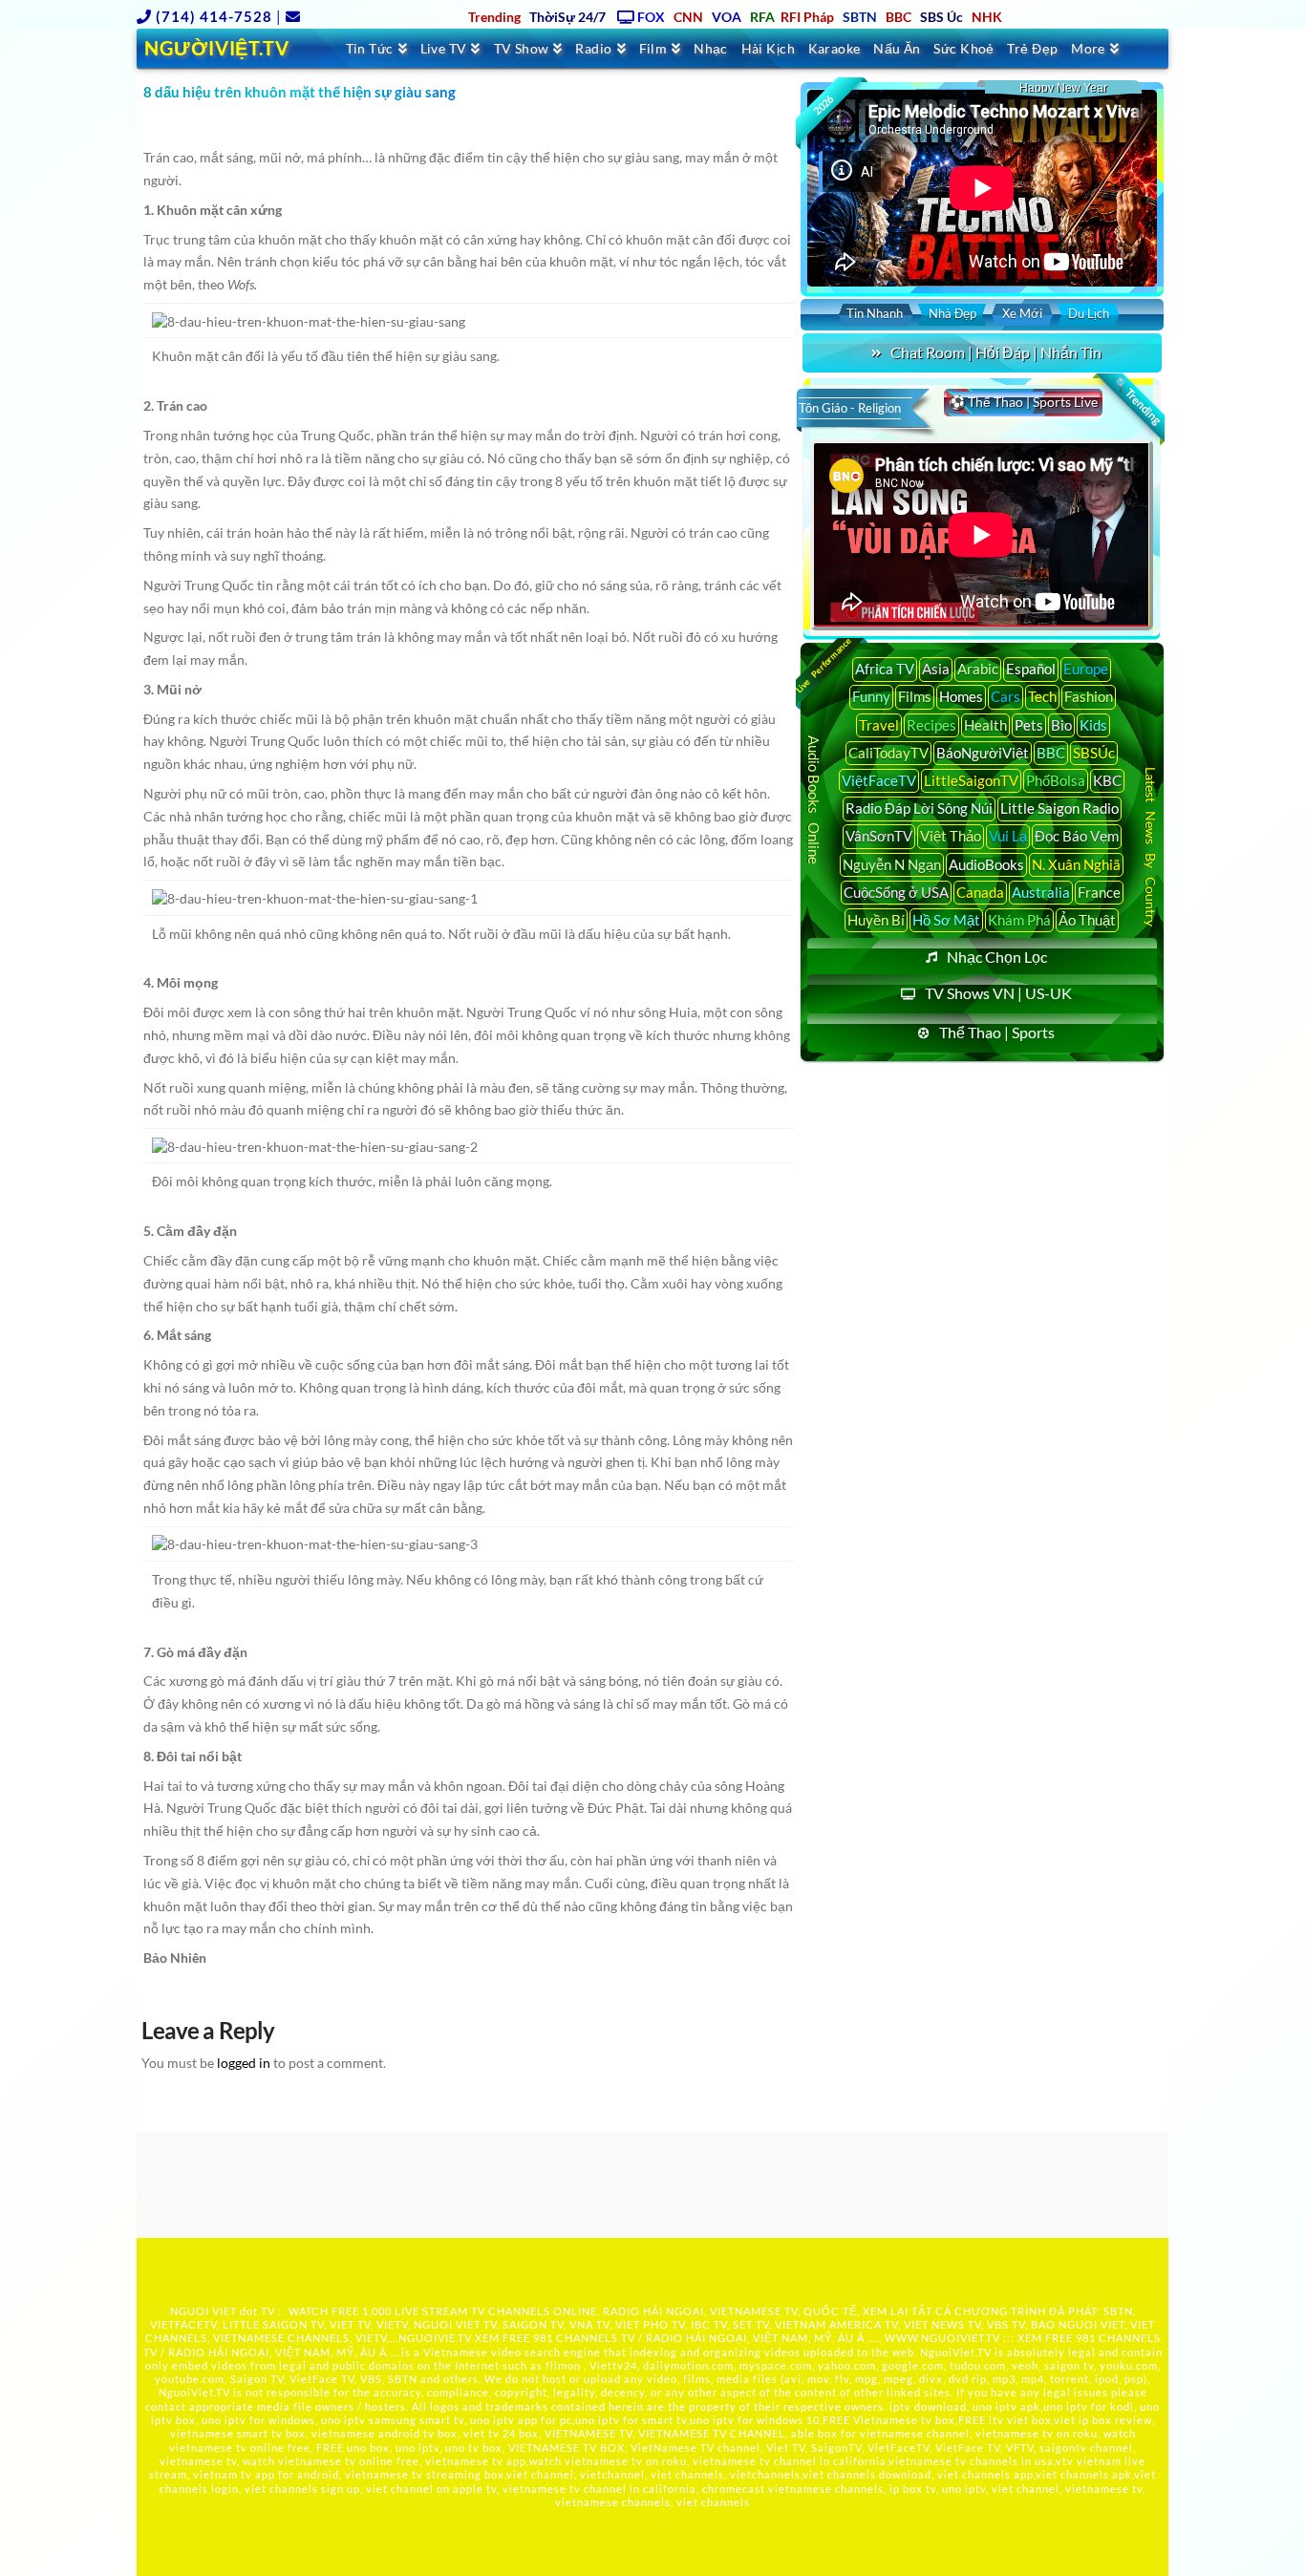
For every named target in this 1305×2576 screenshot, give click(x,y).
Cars (1005, 696)
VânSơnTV (879, 836)
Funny (871, 696)
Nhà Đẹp (952, 313)
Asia (936, 669)
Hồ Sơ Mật (946, 920)
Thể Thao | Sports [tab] (997, 1032)
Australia (1041, 892)
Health (985, 725)
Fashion (1089, 696)
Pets (1029, 725)
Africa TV (885, 669)
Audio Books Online (814, 800)
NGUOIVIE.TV (435, 2338)
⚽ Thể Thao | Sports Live (1023, 402)
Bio (1061, 725)
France (1099, 892)
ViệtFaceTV (879, 780)
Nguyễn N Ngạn (892, 864)
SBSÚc (1094, 753)
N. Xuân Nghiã (1076, 864)
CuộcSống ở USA (896, 892)
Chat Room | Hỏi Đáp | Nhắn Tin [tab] (996, 352)
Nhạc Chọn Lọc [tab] (997, 957)
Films (915, 696)
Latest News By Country (1151, 846)
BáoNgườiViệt (983, 753)
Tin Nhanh (875, 313)
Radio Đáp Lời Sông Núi (919, 808)
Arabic (978, 669)
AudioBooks (986, 864)
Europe (1086, 669)
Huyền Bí (876, 920)
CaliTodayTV (888, 753)
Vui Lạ (1008, 836)
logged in (244, 2063)
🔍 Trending (1137, 401)
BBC (1051, 753)
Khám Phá (1019, 920)
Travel (879, 725)
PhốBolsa (1056, 780)
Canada (980, 892)
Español (1031, 669)
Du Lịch (1089, 313)
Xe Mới (1022, 313)
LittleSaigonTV (971, 780)
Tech (1042, 696)
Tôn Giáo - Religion (850, 408)
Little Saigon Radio (1059, 808)
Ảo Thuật (1087, 920)
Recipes (931, 725)
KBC (1107, 780)
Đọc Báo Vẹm (1077, 836)
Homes (961, 696)
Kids (1093, 725)
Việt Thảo (951, 836)
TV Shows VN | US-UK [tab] (998, 993)
